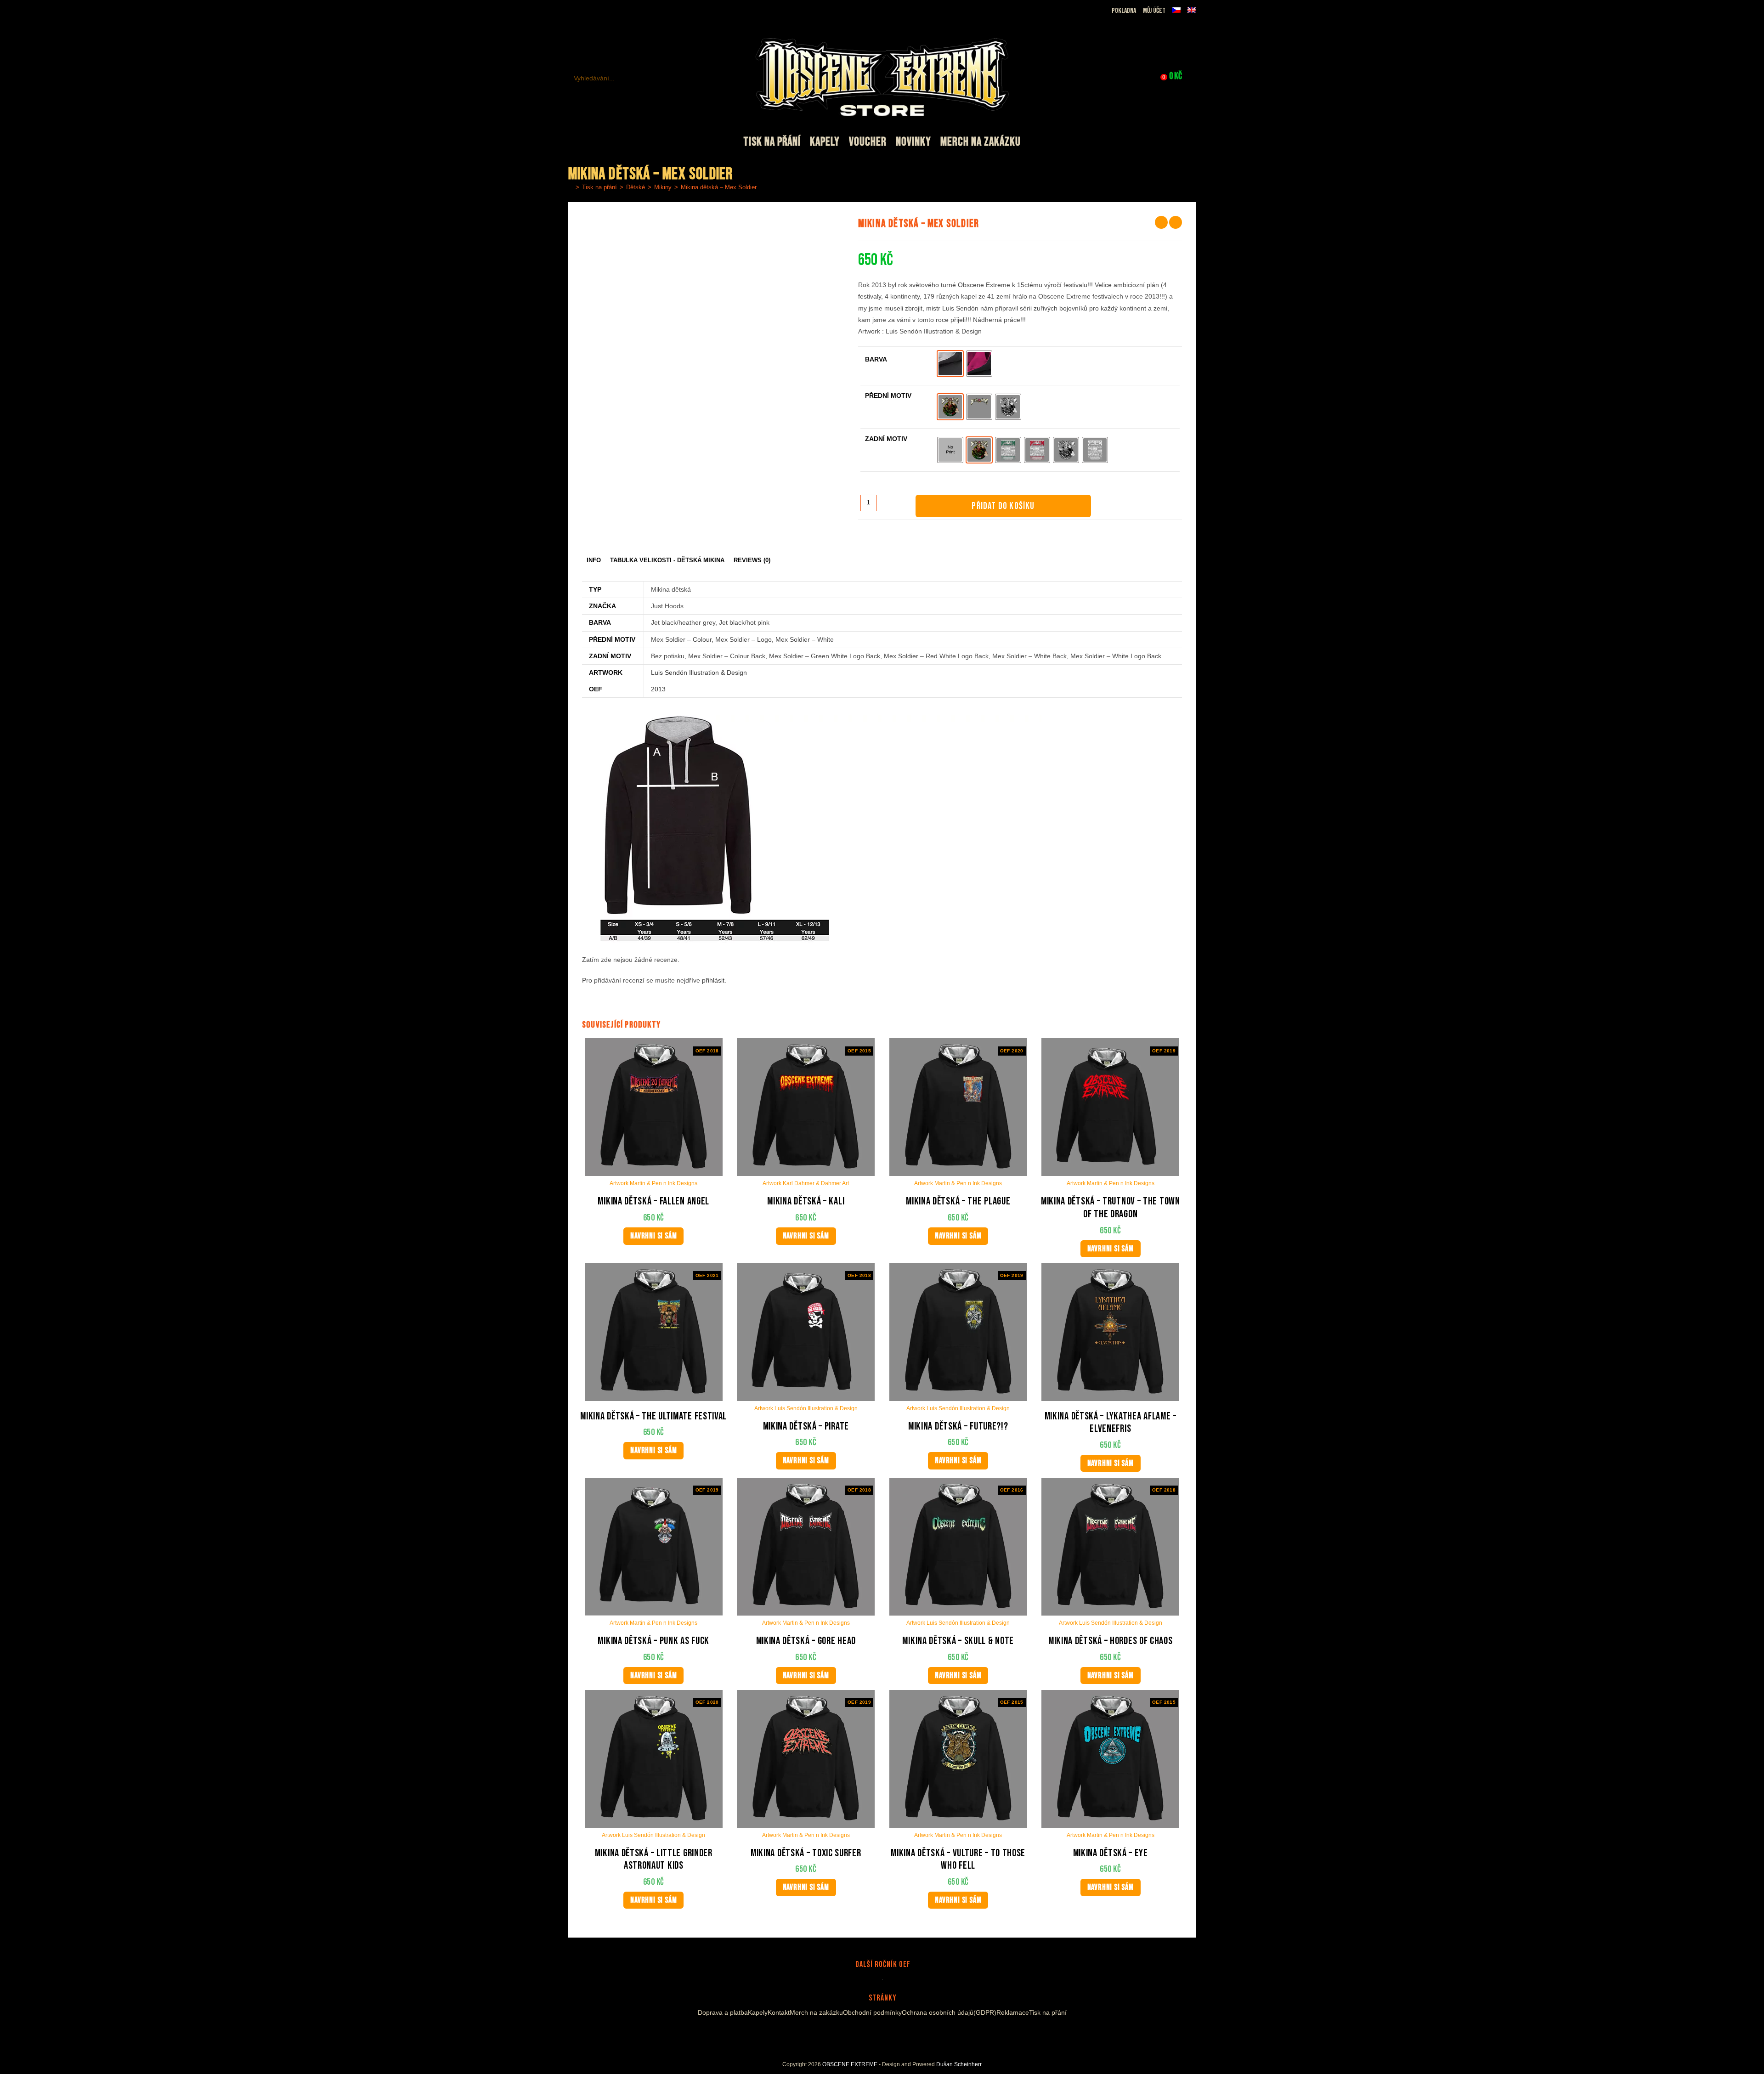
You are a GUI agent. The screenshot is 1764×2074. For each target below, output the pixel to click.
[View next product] (1176, 222)
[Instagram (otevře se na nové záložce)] (595, 11)
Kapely (758, 2012)
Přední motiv (888, 396)
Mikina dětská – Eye (1111, 1853)
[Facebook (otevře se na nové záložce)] (584, 11)
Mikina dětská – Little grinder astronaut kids (654, 1860)
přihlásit (713, 980)
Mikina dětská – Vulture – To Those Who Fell (958, 1860)
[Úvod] (571, 187)
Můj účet (1154, 11)
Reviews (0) (752, 560)
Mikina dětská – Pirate (806, 1427)
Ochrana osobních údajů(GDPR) (949, 2012)
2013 (658, 689)
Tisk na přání (1048, 2012)
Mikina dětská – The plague (958, 1201)
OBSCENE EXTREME (850, 2064)
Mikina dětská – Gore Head (806, 1641)
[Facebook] (863, 2034)
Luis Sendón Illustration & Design (699, 672)
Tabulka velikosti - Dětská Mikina (667, 560)
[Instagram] (874, 2034)
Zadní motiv (886, 439)
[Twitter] (899, 2034)
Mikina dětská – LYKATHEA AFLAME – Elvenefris (1111, 1423)
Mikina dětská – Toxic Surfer (806, 1853)
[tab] (594, 561)
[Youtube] (885, 2034)
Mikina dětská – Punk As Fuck (653, 1641)
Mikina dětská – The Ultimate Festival (653, 1416)
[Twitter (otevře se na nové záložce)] (617, 11)
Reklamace (1013, 2012)
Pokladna (1124, 11)
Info (594, 560)
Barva (876, 359)
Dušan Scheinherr (959, 2064)
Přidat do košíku (1003, 506)
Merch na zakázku (816, 2012)
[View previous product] (1161, 222)
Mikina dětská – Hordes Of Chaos (1111, 1641)
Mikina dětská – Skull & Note (958, 1641)
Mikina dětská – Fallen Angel (653, 1201)
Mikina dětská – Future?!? (958, 1427)
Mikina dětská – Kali (806, 1201)
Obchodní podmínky (872, 2012)
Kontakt (779, 2012)
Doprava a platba (723, 2012)
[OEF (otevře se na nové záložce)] (574, 11)
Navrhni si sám (653, 1236)
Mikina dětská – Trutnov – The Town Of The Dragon (1111, 1208)
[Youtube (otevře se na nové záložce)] (605, 11)
